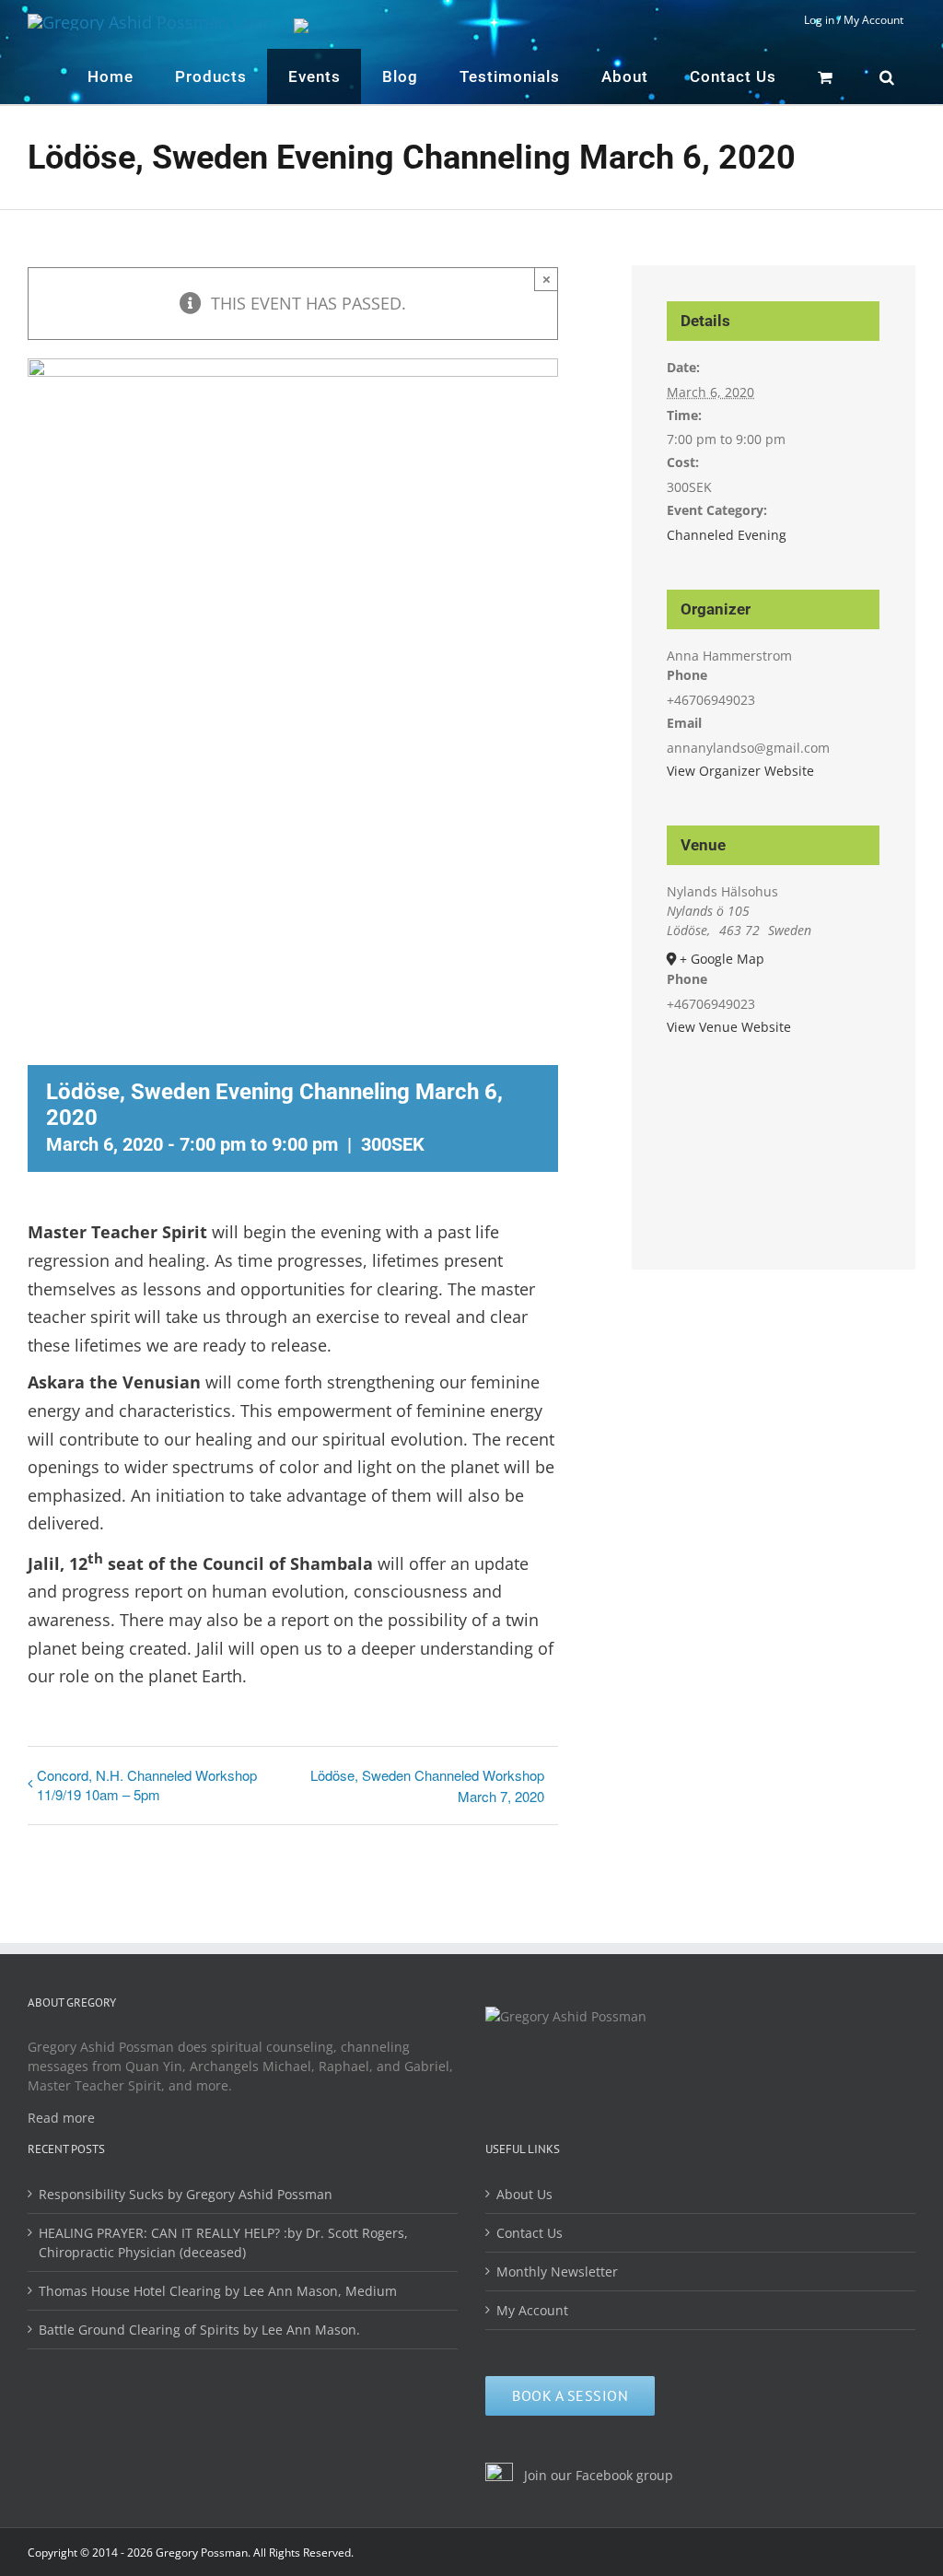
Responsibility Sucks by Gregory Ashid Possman (186, 2194)
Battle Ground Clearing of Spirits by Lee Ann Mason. (199, 2330)
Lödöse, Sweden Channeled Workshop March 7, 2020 (427, 1786)
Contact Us (530, 2233)
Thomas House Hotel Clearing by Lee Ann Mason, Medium (218, 2291)
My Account (532, 2310)
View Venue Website (729, 1027)
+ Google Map (722, 959)
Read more (61, 2118)
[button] (887, 76)
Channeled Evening (727, 535)
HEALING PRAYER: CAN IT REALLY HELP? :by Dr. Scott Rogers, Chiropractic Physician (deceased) (223, 2242)
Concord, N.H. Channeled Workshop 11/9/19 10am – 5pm (147, 1785)
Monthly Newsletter (557, 2272)
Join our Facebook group (597, 2475)
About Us (524, 2194)
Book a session (570, 2395)
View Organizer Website (740, 771)
